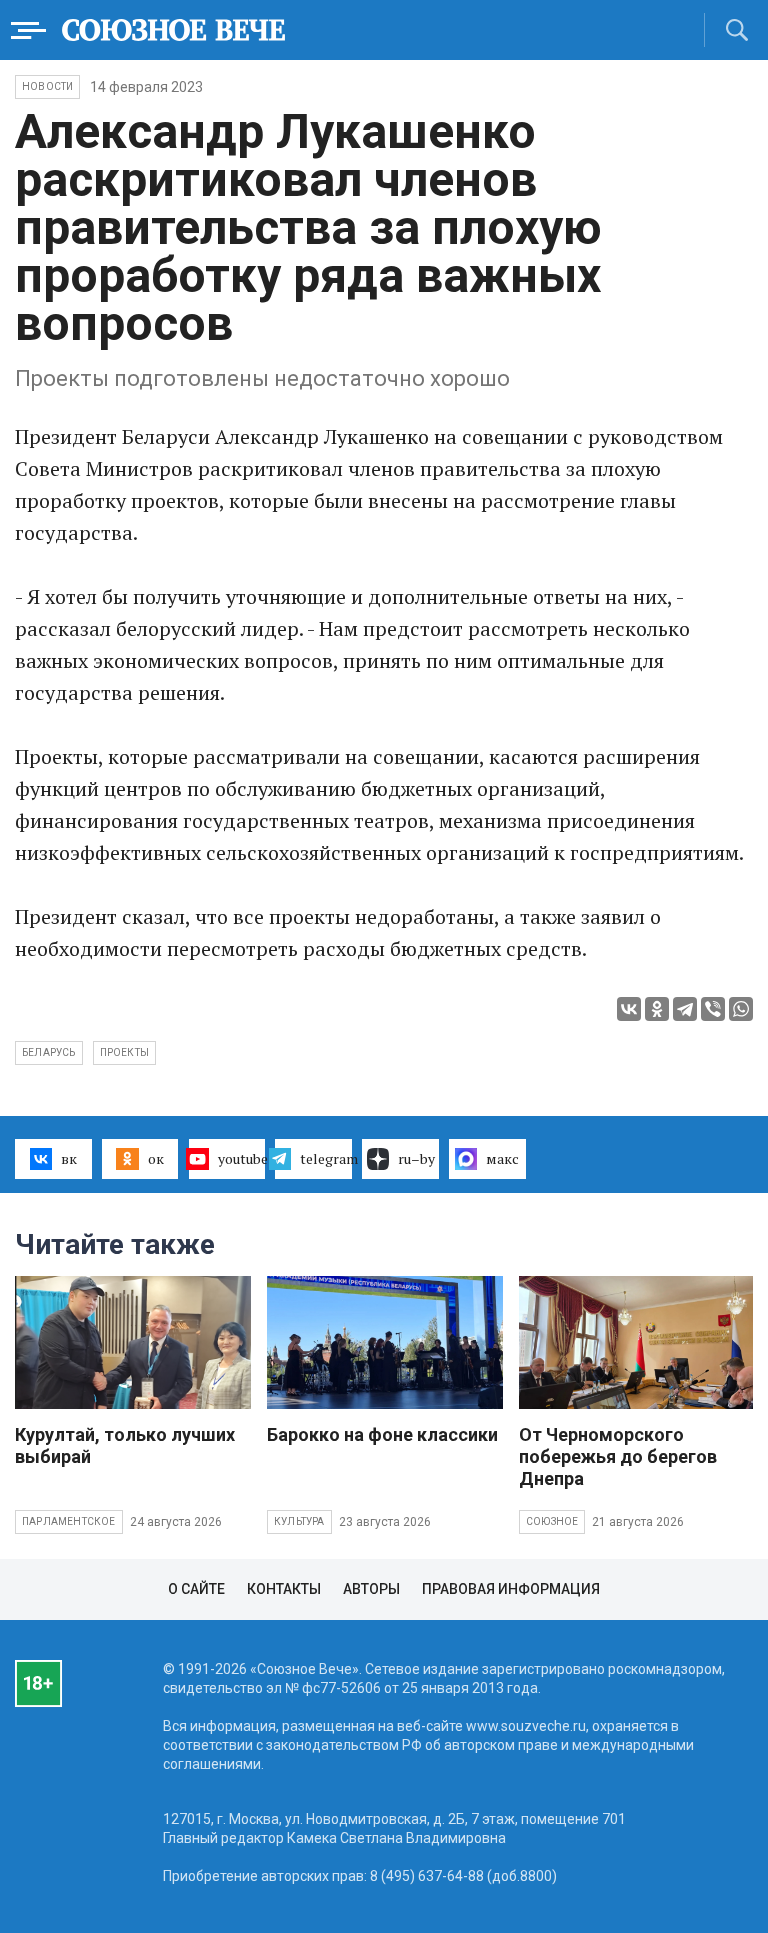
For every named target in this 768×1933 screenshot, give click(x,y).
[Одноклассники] (657, 1009)
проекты (124, 1052)
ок (156, 1158)
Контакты (284, 1589)
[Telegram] (685, 1009)
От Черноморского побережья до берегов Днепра (618, 1456)
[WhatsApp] (741, 1009)
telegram (326, 1158)
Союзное (552, 1521)
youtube (242, 1158)
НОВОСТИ (47, 86)
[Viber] (713, 1009)
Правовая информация (511, 1589)
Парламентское (69, 1521)
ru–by (416, 1158)
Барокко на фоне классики (382, 1434)
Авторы (371, 1589)
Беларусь (49, 1052)
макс (502, 1158)
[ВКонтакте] (629, 1009)
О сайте (196, 1589)
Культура (299, 1521)
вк (69, 1158)
